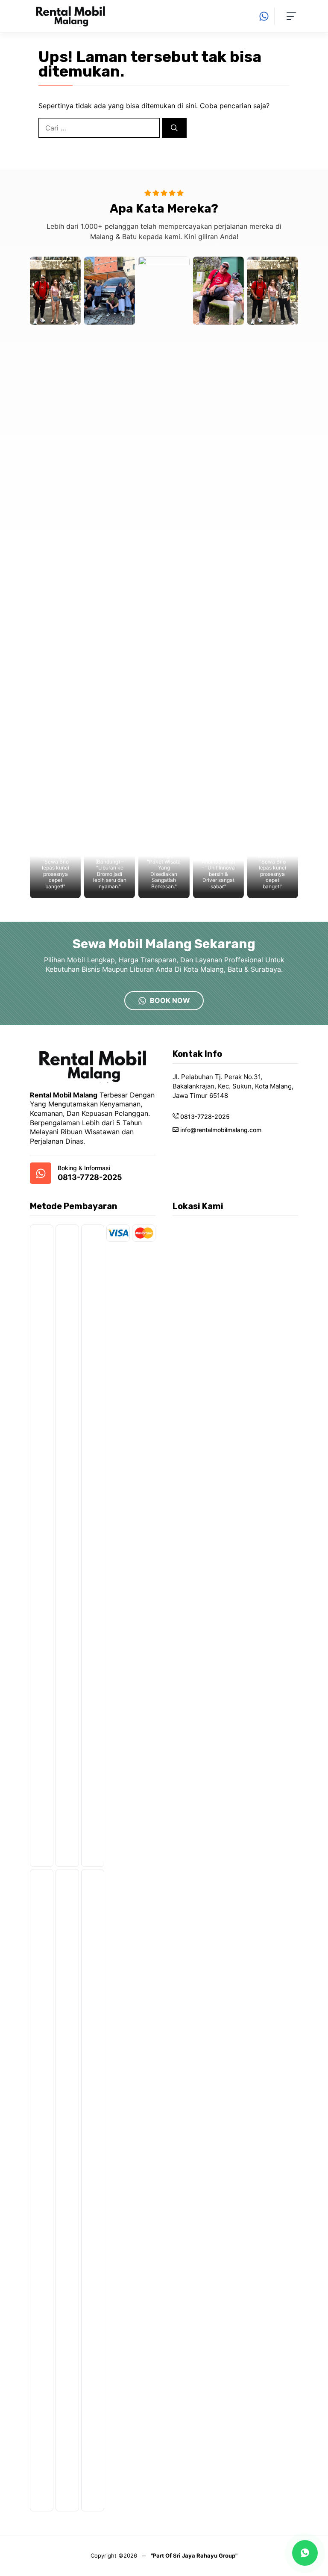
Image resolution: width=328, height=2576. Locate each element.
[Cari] (174, 128)
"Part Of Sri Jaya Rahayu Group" (194, 2555)
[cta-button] (266, 16)
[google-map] (41, 1173)
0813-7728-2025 (90, 1177)
